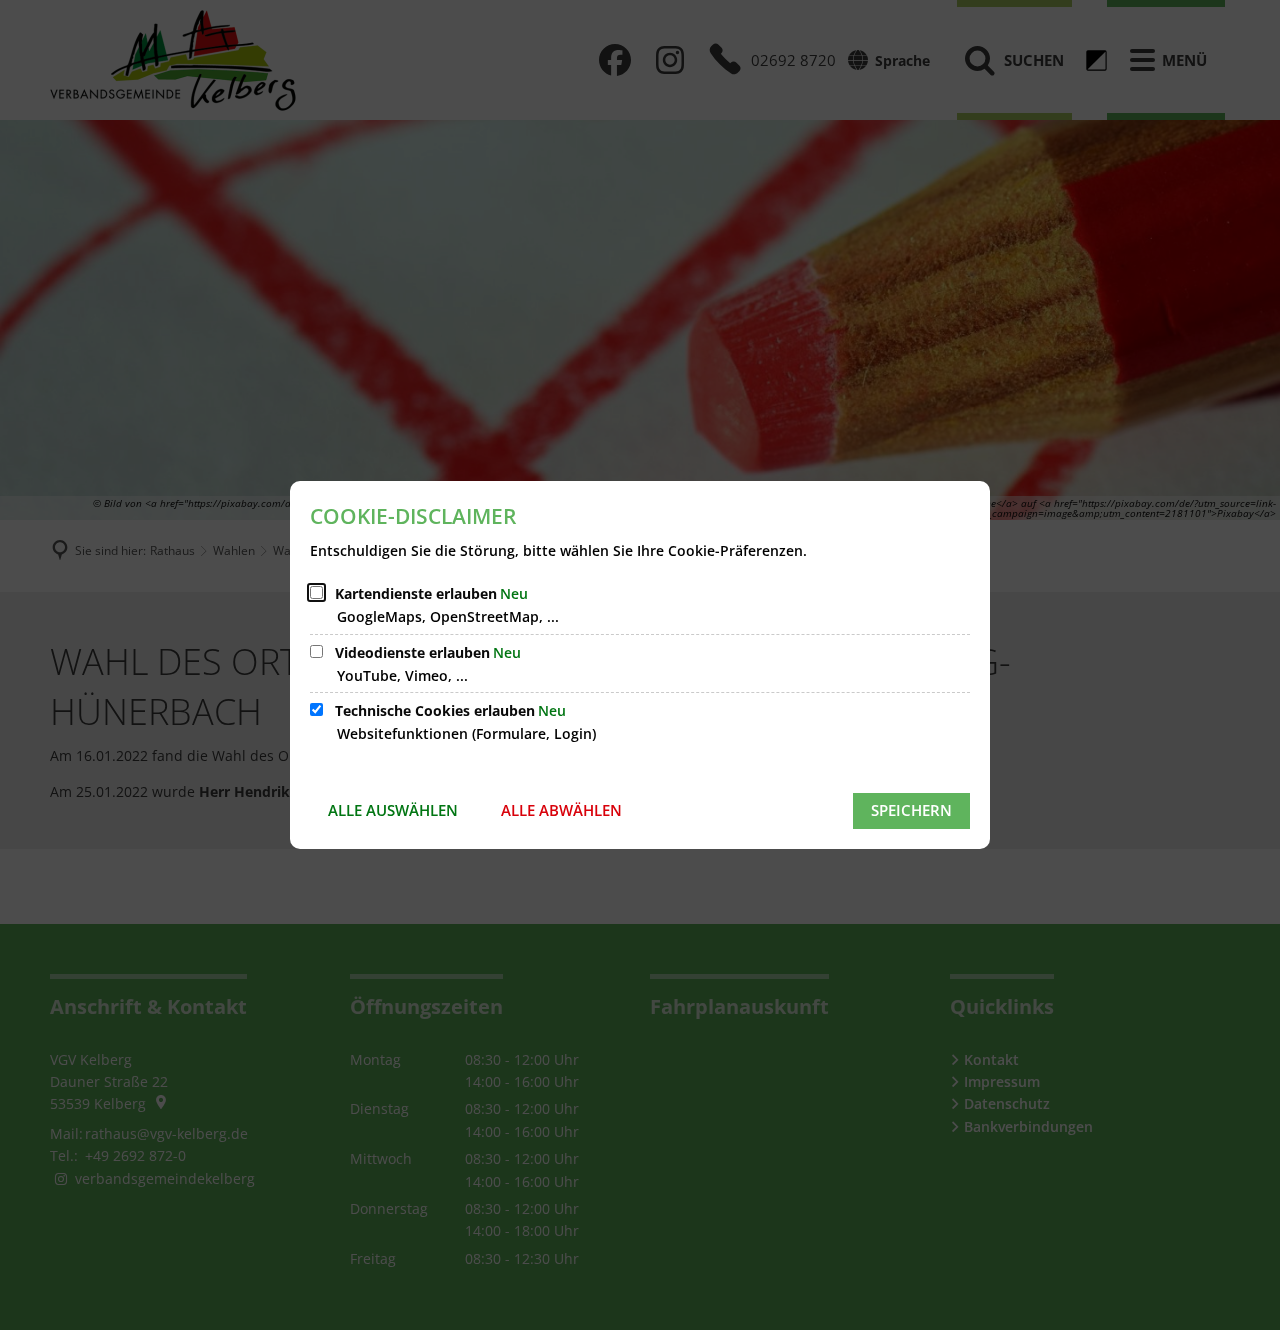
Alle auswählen (393, 810)
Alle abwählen (561, 810)
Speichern (911, 810)
